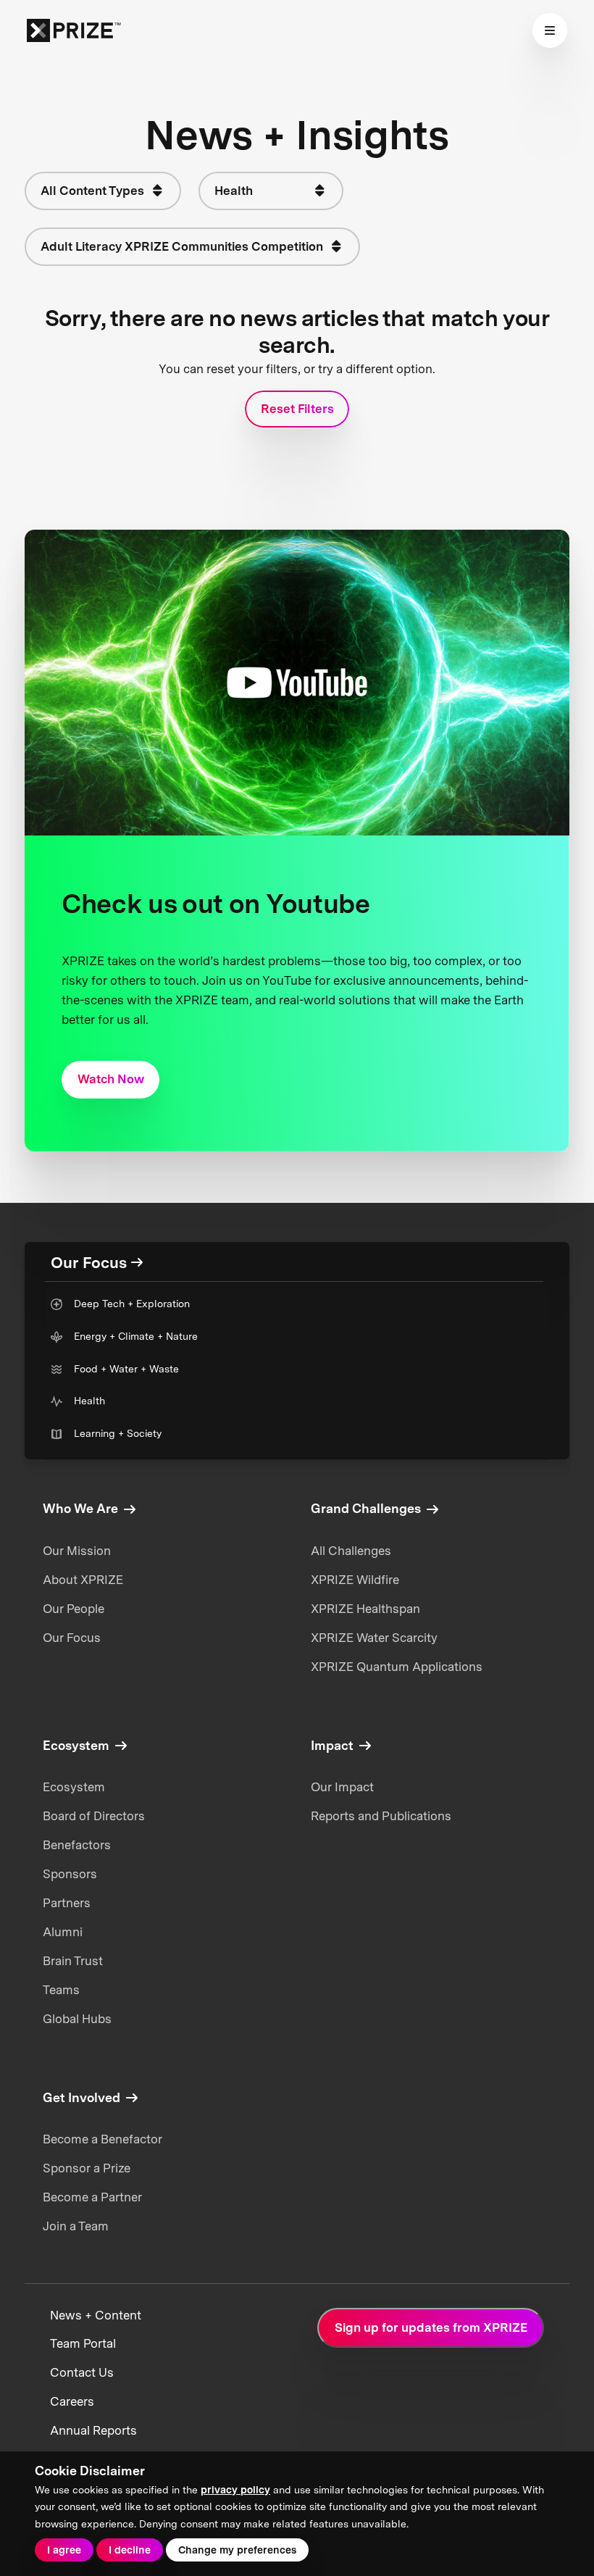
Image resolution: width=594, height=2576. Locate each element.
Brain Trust (73, 1961)
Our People (74, 1609)
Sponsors (70, 1874)
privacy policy (235, 2490)
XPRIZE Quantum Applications (397, 1667)
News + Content (96, 2315)
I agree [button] (64, 2550)
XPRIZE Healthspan (365, 1609)
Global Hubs (77, 2019)
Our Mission (77, 1551)
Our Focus (72, 1638)
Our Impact (342, 1787)
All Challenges (351, 1551)
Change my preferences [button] (237, 2550)
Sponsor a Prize (87, 2168)
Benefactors (77, 1845)
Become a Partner (92, 2197)
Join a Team (76, 2226)
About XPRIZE (83, 1580)
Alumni (63, 1932)
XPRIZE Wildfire (355, 1580)
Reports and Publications (381, 1816)
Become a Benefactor (103, 2139)
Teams (61, 1990)
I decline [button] (130, 2550)
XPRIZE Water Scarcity (374, 1638)
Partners (67, 1903)
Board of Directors (94, 1816)
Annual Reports (93, 2430)
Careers (72, 2401)
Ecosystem (74, 1787)
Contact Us (82, 2372)
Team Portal (83, 2343)
